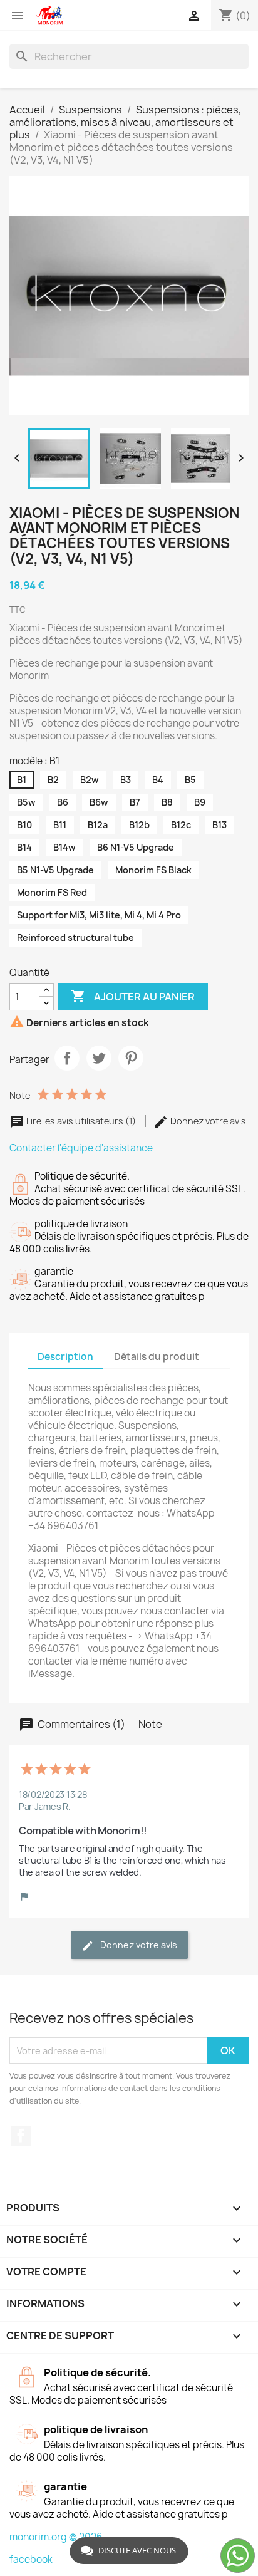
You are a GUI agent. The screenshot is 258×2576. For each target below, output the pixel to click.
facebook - (34, 2559)
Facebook (21, 2136)
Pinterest (131, 1058)
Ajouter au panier (133, 996)
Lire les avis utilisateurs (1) (81, 1121)
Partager (67, 1058)
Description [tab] (65, 1357)
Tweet (99, 1058)
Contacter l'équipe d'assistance (81, 1148)
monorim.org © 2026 (56, 2537)
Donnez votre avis (207, 1121)
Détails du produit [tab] (157, 1357)
